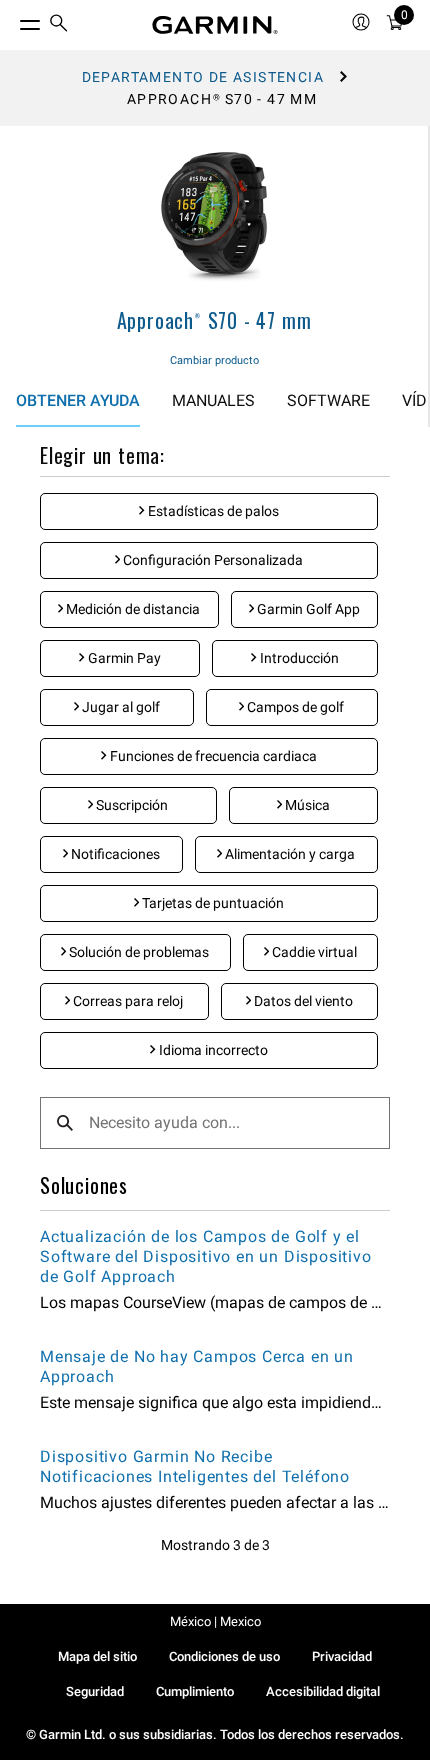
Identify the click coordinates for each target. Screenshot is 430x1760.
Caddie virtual (313, 952)
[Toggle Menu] (12, 20)
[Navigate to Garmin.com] (215, 25)
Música (306, 805)
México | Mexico (215, 1621)
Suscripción (130, 805)
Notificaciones (114, 854)
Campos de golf (294, 707)
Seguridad (95, 1691)
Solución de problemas (137, 952)
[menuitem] (59, 25)
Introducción (298, 658)
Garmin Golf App (307, 609)
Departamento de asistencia (203, 77)
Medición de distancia (131, 609)
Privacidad (342, 1656)
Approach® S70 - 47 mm (214, 320)
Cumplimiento (195, 1691)
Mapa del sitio (97, 1656)
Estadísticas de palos (212, 511)
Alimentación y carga (288, 854)
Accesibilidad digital (323, 1691)
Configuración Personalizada (211, 560)
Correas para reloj (126, 1001)
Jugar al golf (119, 707)
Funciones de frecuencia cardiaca (212, 756)
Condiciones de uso (224, 1656)
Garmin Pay (123, 658)
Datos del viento (302, 1001)
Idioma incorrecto (212, 1050)
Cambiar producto (214, 360)
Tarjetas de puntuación (211, 903)
